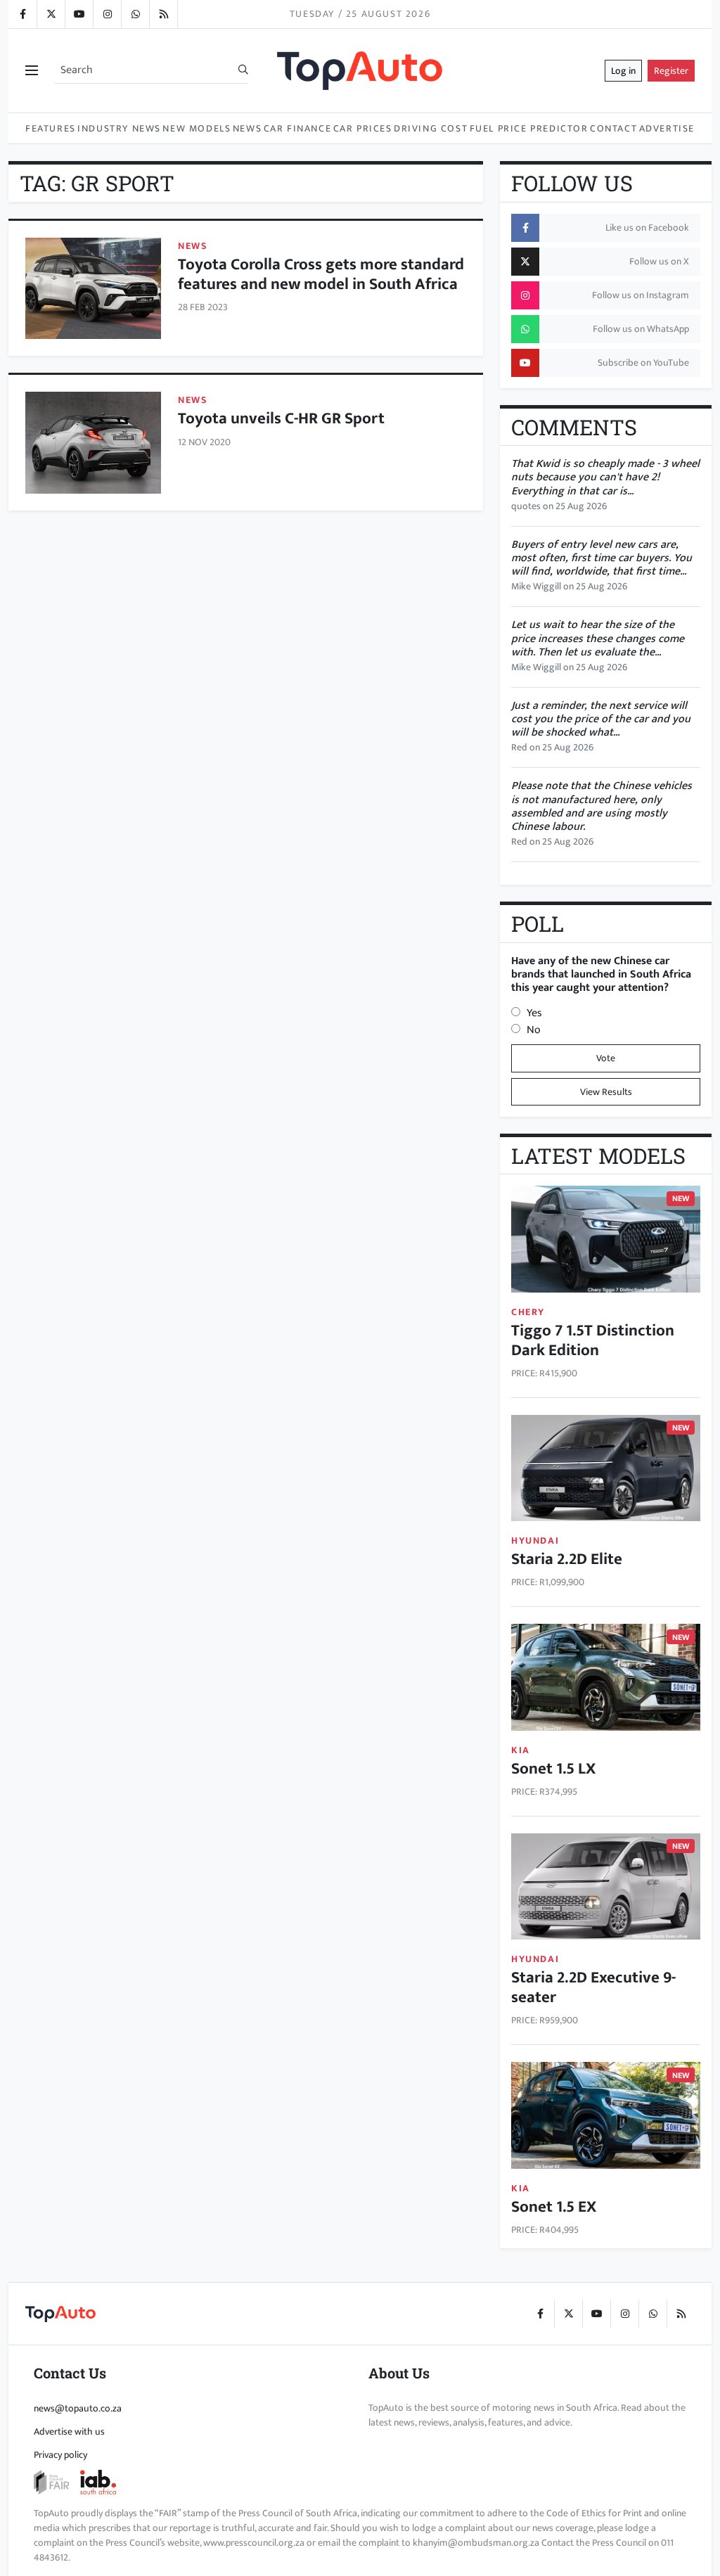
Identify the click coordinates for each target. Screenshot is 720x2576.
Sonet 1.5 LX (553, 1768)
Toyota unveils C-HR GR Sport (281, 418)
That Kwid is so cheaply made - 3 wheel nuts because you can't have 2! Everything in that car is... (605, 477)
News (247, 128)
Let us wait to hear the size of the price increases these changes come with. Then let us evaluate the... (598, 638)
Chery (528, 1312)
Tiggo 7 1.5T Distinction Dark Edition (593, 1340)
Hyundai (535, 1540)
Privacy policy (60, 2455)
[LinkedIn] (163, 14)
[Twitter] (51, 14)
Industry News (119, 128)
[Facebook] (22, 14)
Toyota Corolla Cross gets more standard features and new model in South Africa (321, 274)
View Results (606, 1092)
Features (51, 128)
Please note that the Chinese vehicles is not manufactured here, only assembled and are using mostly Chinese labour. (602, 806)
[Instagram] (107, 14)
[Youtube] (79, 14)
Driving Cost (431, 128)
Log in (623, 71)
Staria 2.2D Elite (567, 1559)
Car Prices (363, 128)
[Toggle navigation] (32, 71)
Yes (534, 1013)
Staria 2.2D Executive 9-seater (593, 1987)
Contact (613, 128)
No (534, 1030)
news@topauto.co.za (78, 2408)
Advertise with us (69, 2431)
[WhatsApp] (135, 14)
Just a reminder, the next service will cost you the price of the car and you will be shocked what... (601, 719)
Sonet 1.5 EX (554, 2206)
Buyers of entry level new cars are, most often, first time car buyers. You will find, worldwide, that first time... (602, 558)
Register (671, 71)
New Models (197, 128)
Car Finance (298, 128)
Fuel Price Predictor (529, 128)
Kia (521, 1750)
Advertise (667, 128)
